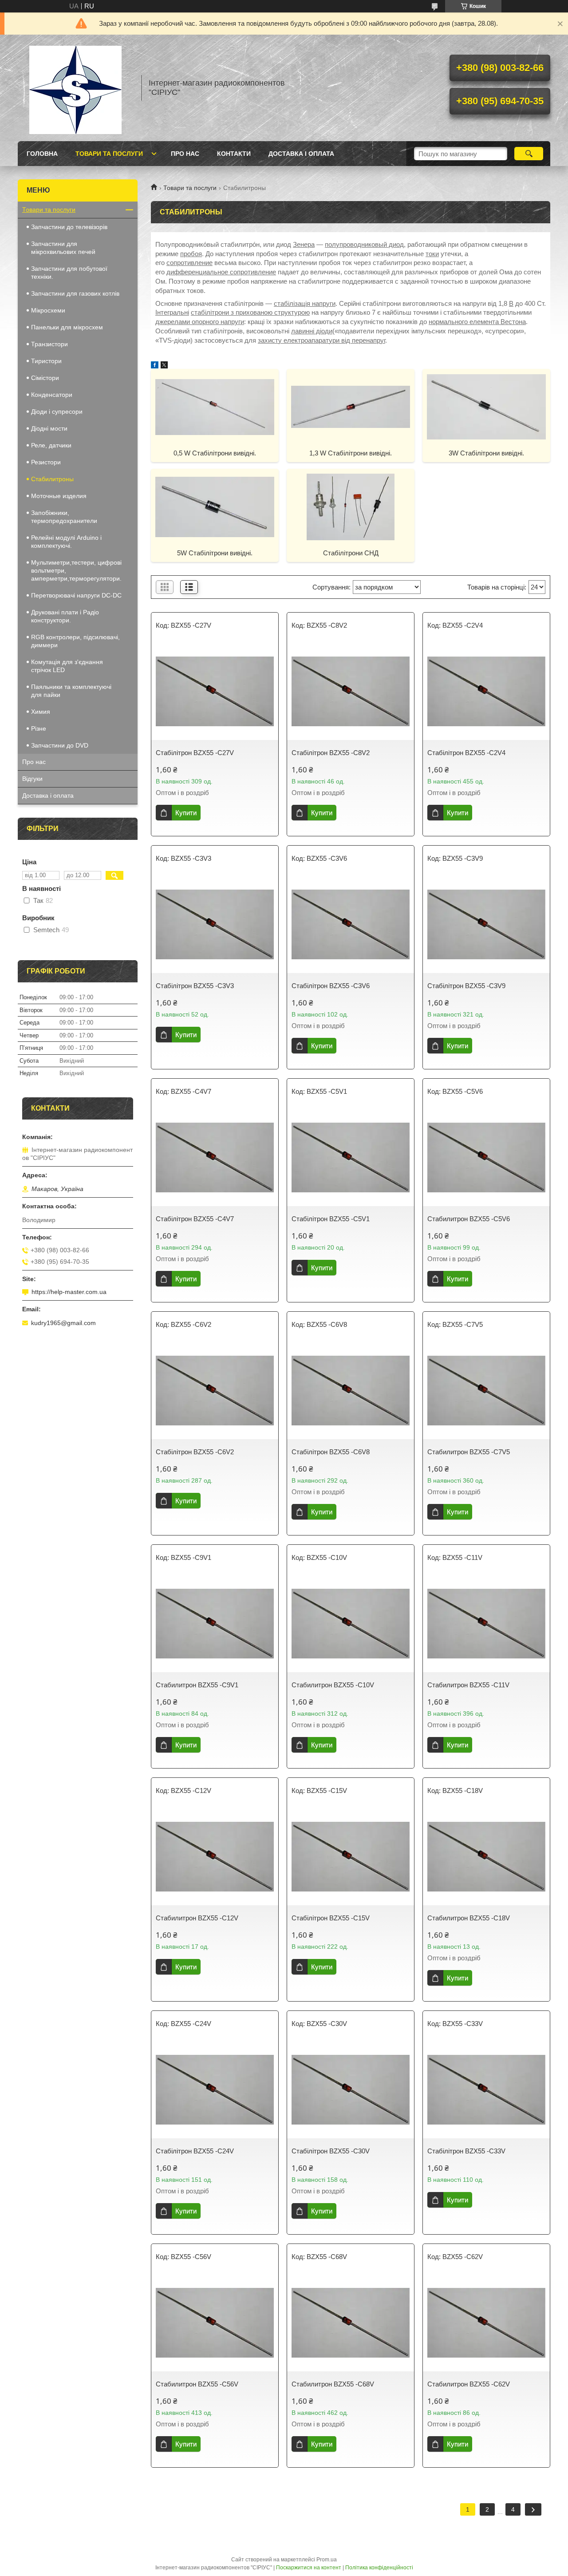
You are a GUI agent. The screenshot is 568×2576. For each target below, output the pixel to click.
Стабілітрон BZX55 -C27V (195, 753)
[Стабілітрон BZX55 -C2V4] (486, 691)
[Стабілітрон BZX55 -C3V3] (215, 924)
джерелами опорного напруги (200, 322)
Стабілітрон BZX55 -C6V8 (331, 1452)
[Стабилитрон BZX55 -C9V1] (215, 1623)
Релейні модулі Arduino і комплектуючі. (66, 542)
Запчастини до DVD (60, 745)
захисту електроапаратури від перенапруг (321, 340)
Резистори (46, 462)
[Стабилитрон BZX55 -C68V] (351, 2323)
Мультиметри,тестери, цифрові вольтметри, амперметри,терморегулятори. (76, 570)
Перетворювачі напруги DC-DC (76, 595)
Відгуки (32, 779)
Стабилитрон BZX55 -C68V (333, 2384)
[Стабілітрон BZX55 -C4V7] (215, 1157)
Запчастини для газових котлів (75, 293)
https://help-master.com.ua (69, 1292)
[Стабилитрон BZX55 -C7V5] (486, 1390)
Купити (186, 813)
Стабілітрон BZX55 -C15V (331, 1918)
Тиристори (46, 361)
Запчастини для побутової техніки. (69, 273)
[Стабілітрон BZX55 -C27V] (215, 691)
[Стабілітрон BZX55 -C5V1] (351, 1157)
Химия (41, 712)
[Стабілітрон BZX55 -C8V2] (351, 691)
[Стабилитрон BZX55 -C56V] (215, 2323)
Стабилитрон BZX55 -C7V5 (469, 1452)
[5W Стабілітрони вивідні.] (215, 506)
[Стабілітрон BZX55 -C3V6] (351, 924)
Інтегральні (172, 312)
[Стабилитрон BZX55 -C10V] (351, 1623)
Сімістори (45, 378)
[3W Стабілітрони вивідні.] (486, 407)
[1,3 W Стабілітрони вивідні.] (351, 407)
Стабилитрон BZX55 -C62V (469, 2384)
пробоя (191, 254)
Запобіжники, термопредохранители (64, 517)
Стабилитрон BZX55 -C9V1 (197, 1685)
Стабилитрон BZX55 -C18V (469, 1918)
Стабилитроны (52, 479)
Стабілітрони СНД (351, 553)
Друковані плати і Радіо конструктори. (65, 616)
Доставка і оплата (301, 154)
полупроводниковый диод (364, 244)
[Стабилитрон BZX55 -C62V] (486, 2323)
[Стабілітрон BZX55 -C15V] (351, 1856)
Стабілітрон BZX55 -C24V (195, 2151)
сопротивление (189, 263)
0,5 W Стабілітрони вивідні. (215, 453)
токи (432, 254)
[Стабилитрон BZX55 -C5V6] (486, 1157)
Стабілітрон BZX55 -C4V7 (195, 1219)
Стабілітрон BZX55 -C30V (331, 2151)
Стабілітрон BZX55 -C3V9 (466, 986)
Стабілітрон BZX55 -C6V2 (195, 1452)
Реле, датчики (51, 445)
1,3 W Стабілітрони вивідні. (351, 453)
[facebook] (155, 366)
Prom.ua (327, 2560)
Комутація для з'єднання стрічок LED (67, 666)
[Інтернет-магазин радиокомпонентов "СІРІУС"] (75, 88)
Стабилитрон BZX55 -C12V (197, 1918)
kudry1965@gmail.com (63, 1323)
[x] (164, 366)
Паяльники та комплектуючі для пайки (71, 691)
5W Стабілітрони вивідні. (215, 553)
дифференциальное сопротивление (221, 272)
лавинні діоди (312, 331)
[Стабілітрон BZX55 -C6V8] (351, 1390)
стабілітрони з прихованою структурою (250, 312)
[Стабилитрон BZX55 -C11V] (486, 1623)
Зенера (304, 244)
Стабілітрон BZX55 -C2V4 (466, 753)
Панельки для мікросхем (67, 327)
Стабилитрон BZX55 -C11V (468, 1685)
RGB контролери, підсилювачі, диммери (75, 641)
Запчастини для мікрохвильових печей (63, 248)
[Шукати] (529, 154)
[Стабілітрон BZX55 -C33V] (486, 2089)
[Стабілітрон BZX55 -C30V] (351, 2089)
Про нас (185, 154)
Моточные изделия (59, 496)
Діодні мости (49, 428)
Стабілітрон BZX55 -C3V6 (331, 986)
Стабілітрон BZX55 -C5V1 (331, 1219)
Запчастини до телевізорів (69, 227)
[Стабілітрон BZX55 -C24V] (215, 2089)
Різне (39, 728)
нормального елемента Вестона (477, 322)
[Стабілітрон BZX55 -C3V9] (486, 924)
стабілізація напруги (305, 303)
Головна (42, 154)
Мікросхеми (48, 310)
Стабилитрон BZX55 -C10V (333, 1685)
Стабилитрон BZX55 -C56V (197, 2384)
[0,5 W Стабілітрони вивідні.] (215, 407)
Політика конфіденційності (379, 2568)
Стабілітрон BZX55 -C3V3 (195, 986)
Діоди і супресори (57, 412)
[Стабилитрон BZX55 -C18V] (486, 1856)
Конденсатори (52, 395)
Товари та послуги (109, 154)
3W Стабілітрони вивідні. (486, 453)
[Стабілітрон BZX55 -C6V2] (215, 1390)
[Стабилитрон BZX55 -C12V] (215, 1856)
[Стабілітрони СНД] (351, 506)
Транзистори (49, 344)
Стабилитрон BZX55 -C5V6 (469, 1219)
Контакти (234, 154)
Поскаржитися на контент (309, 2568)
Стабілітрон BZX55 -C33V (466, 2151)
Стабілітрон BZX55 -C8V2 (331, 753)
